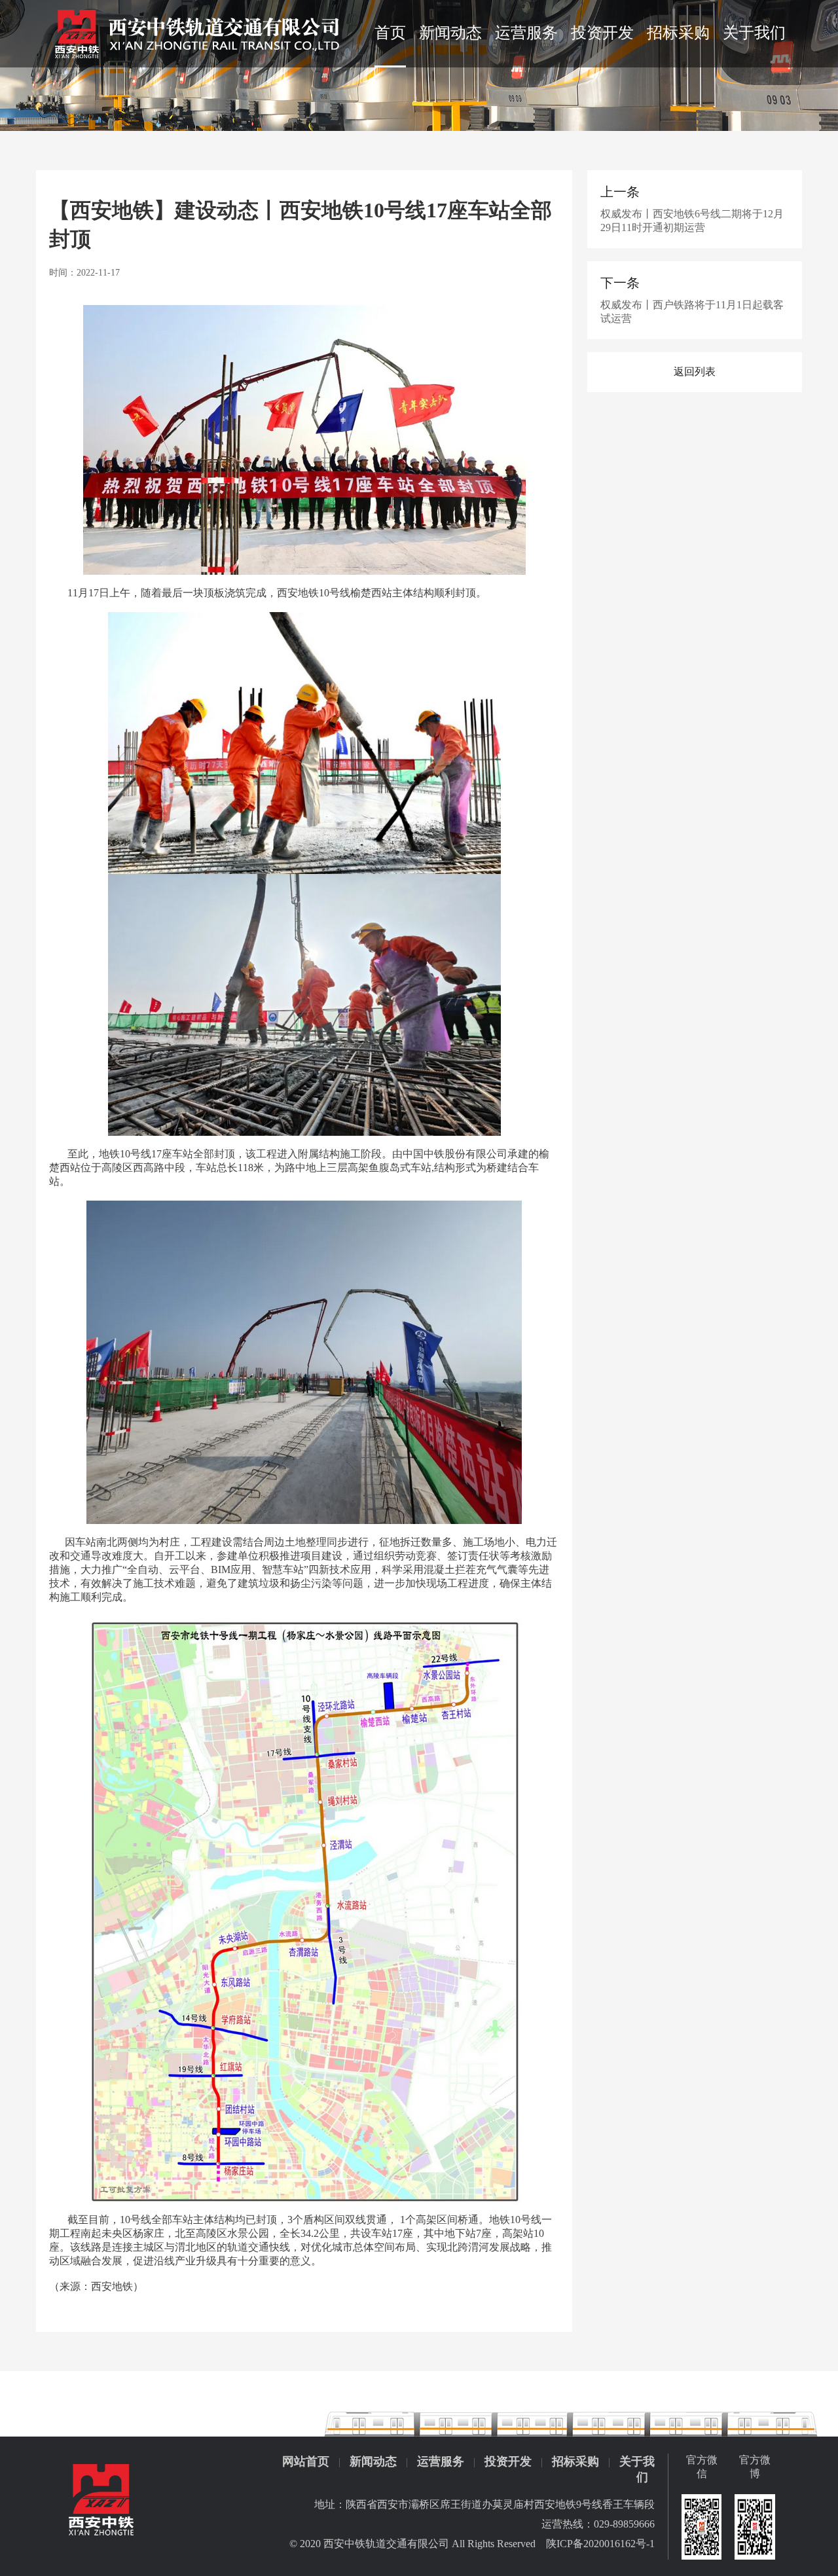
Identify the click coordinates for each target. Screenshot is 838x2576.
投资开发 (602, 33)
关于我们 (754, 33)
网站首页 (306, 2461)
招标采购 (678, 33)
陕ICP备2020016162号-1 (600, 2544)
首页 (390, 33)
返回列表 (695, 372)
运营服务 (526, 33)
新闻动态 (450, 33)
